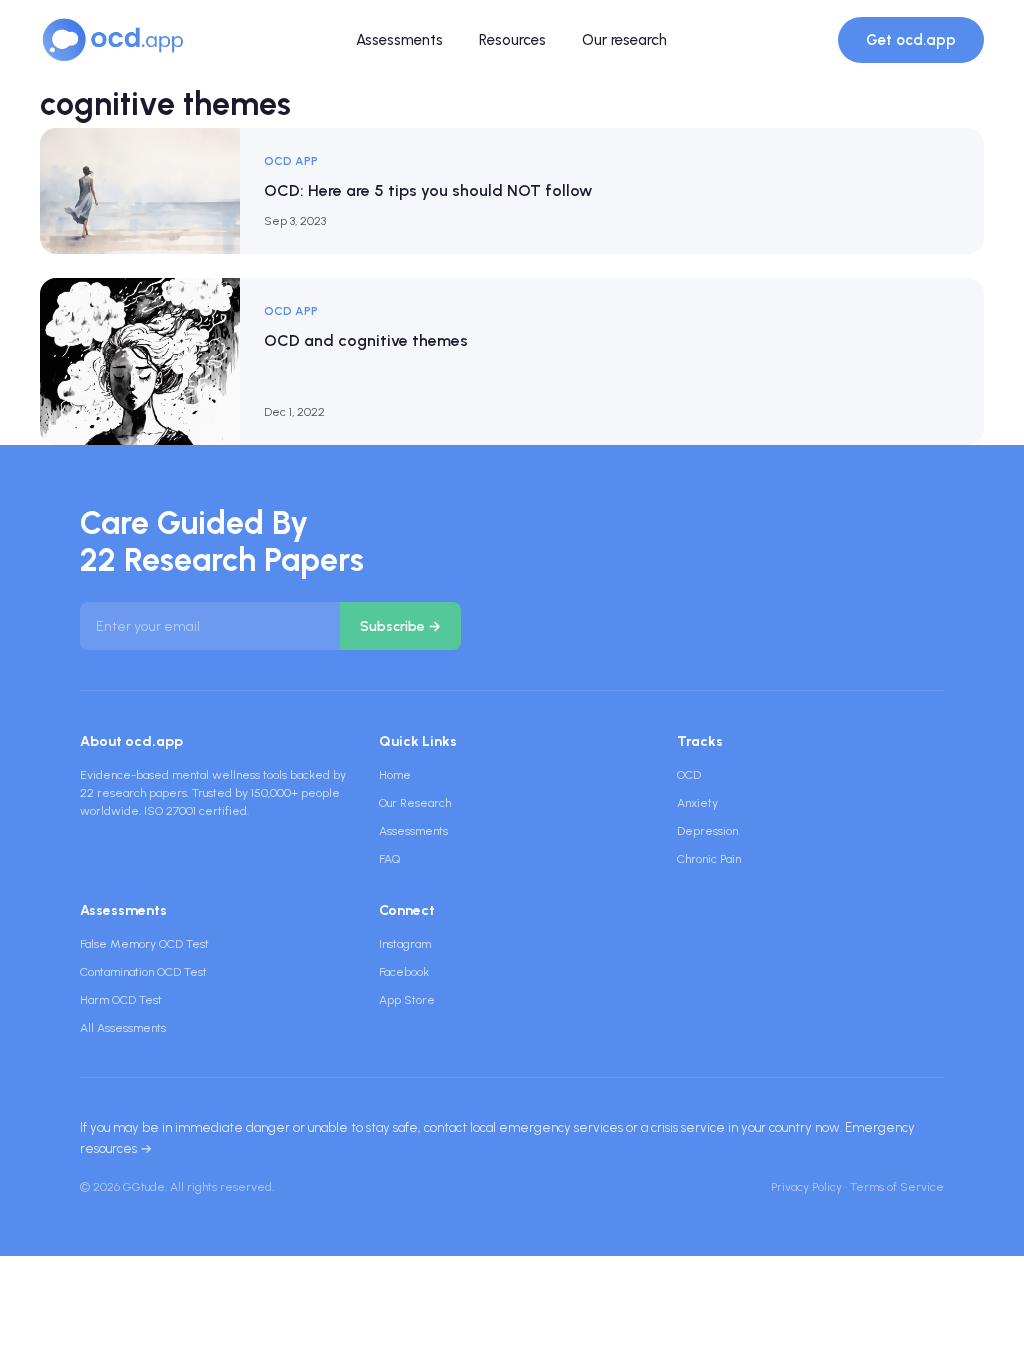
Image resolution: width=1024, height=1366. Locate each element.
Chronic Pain (709, 859)
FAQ (389, 859)
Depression (707, 831)
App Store (407, 1000)
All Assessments (123, 1028)
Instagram (405, 944)
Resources (512, 40)
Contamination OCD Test (143, 972)
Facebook (404, 972)
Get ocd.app (911, 40)
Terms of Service (897, 1187)
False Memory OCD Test (144, 944)
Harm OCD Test (121, 1000)
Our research (624, 40)
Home (395, 775)
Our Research (415, 803)
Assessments (399, 40)
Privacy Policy (806, 1187)
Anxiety (697, 803)
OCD (689, 775)
